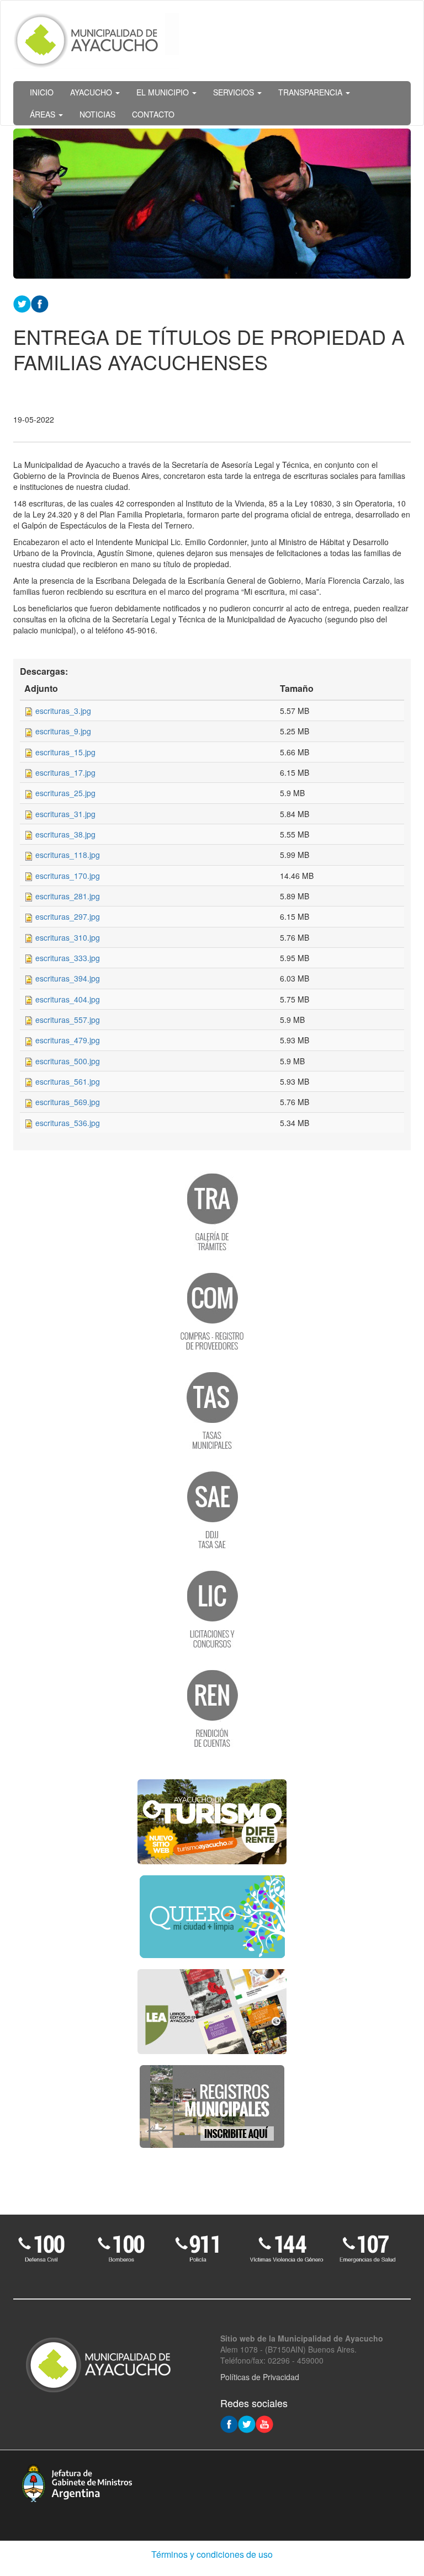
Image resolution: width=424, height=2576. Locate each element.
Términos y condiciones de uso (212, 2554)
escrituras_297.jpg (68, 916)
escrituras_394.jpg (68, 978)
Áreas (44, 114)
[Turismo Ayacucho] (212, 1822)
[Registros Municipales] (212, 2106)
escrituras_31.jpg (65, 814)
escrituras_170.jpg (68, 876)
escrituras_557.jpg (68, 1020)
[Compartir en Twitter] (22, 302)
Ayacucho (92, 92)
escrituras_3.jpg (63, 711)
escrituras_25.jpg (65, 793)
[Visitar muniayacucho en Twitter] (247, 2423)
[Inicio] (96, 41)
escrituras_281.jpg (68, 896)
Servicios (235, 92)
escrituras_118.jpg (68, 855)
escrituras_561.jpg (68, 1081)
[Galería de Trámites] (212, 1211)
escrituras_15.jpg (65, 752)
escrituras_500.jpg (68, 1061)
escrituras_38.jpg (65, 834)
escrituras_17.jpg (65, 772)
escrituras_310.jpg (68, 937)
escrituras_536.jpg (68, 1123)
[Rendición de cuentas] (212, 1708)
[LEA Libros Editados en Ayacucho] (212, 2012)
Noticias (97, 114)
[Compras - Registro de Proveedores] (212, 1310)
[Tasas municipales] (212, 1410)
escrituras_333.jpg (68, 958)
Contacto (153, 114)
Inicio (42, 92)
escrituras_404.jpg (68, 999)
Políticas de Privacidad (260, 2377)
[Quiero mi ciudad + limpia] (212, 1917)
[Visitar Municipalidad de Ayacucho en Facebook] (229, 2423)
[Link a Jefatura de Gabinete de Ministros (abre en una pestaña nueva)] (77, 2482)
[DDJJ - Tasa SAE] (212, 1509)
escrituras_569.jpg (68, 1102)
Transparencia (311, 92)
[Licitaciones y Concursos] (212, 1608)
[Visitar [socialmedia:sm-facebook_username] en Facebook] (40, 302)
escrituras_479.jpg (68, 1040)
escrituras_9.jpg (63, 731)
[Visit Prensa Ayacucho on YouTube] (264, 2423)
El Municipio (164, 92)
